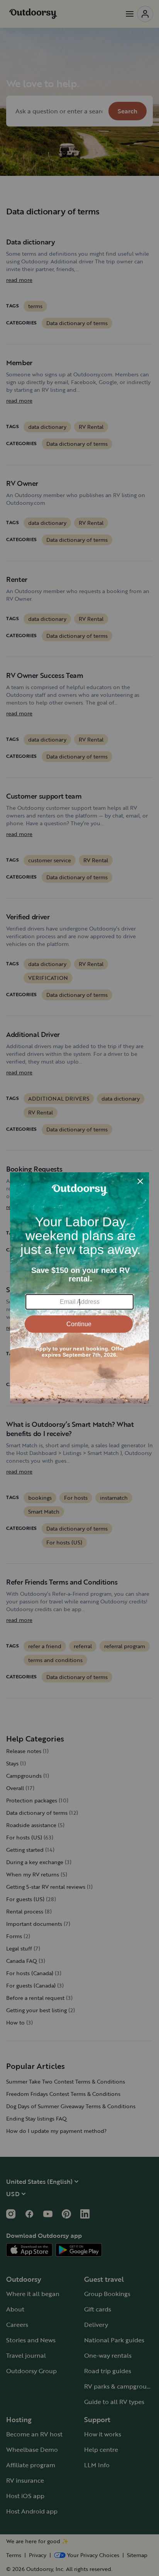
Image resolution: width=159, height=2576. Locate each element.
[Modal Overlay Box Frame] (79, 1288)
